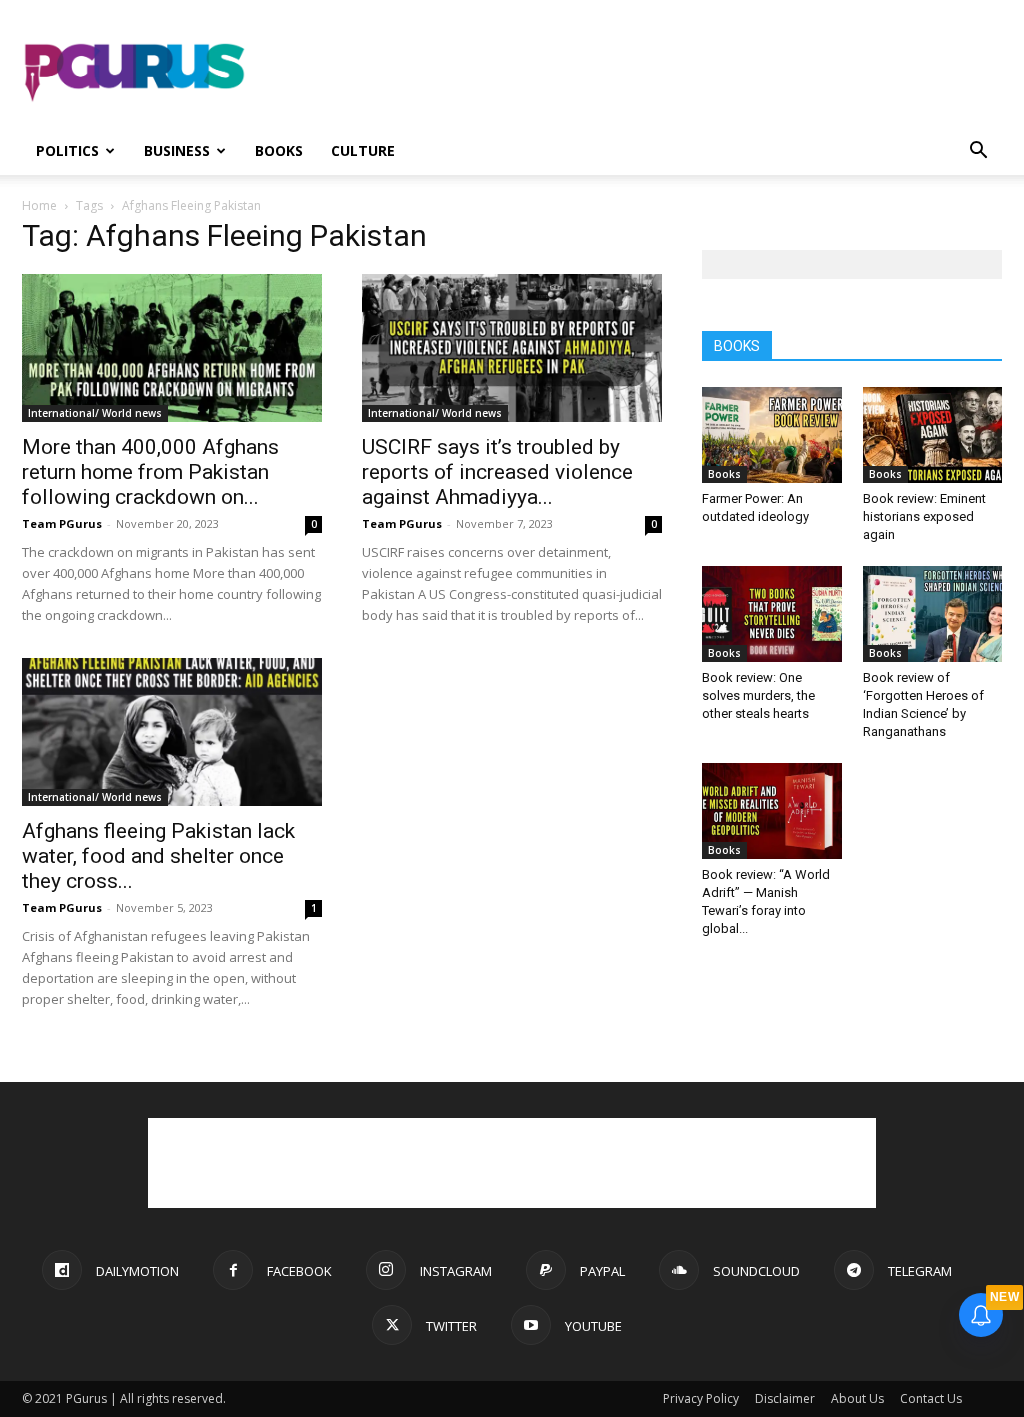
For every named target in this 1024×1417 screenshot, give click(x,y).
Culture (363, 150)
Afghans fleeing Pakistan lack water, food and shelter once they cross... (158, 856)
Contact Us (931, 1398)
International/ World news (95, 413)
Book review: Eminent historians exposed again (924, 516)
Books (279, 150)
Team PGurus (62, 523)
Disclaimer (785, 1398)
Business (177, 150)
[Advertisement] (638, 73)
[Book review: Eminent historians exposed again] (933, 435)
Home (39, 205)
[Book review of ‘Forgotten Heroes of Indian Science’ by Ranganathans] (933, 614)
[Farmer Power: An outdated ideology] (772, 435)
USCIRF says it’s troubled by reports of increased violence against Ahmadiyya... (497, 472)
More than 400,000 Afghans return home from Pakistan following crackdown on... (150, 472)
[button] (978, 152)
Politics (67, 150)
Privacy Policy (701, 1398)
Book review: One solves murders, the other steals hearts (758, 695)
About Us (857, 1398)
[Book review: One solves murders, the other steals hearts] (772, 614)
